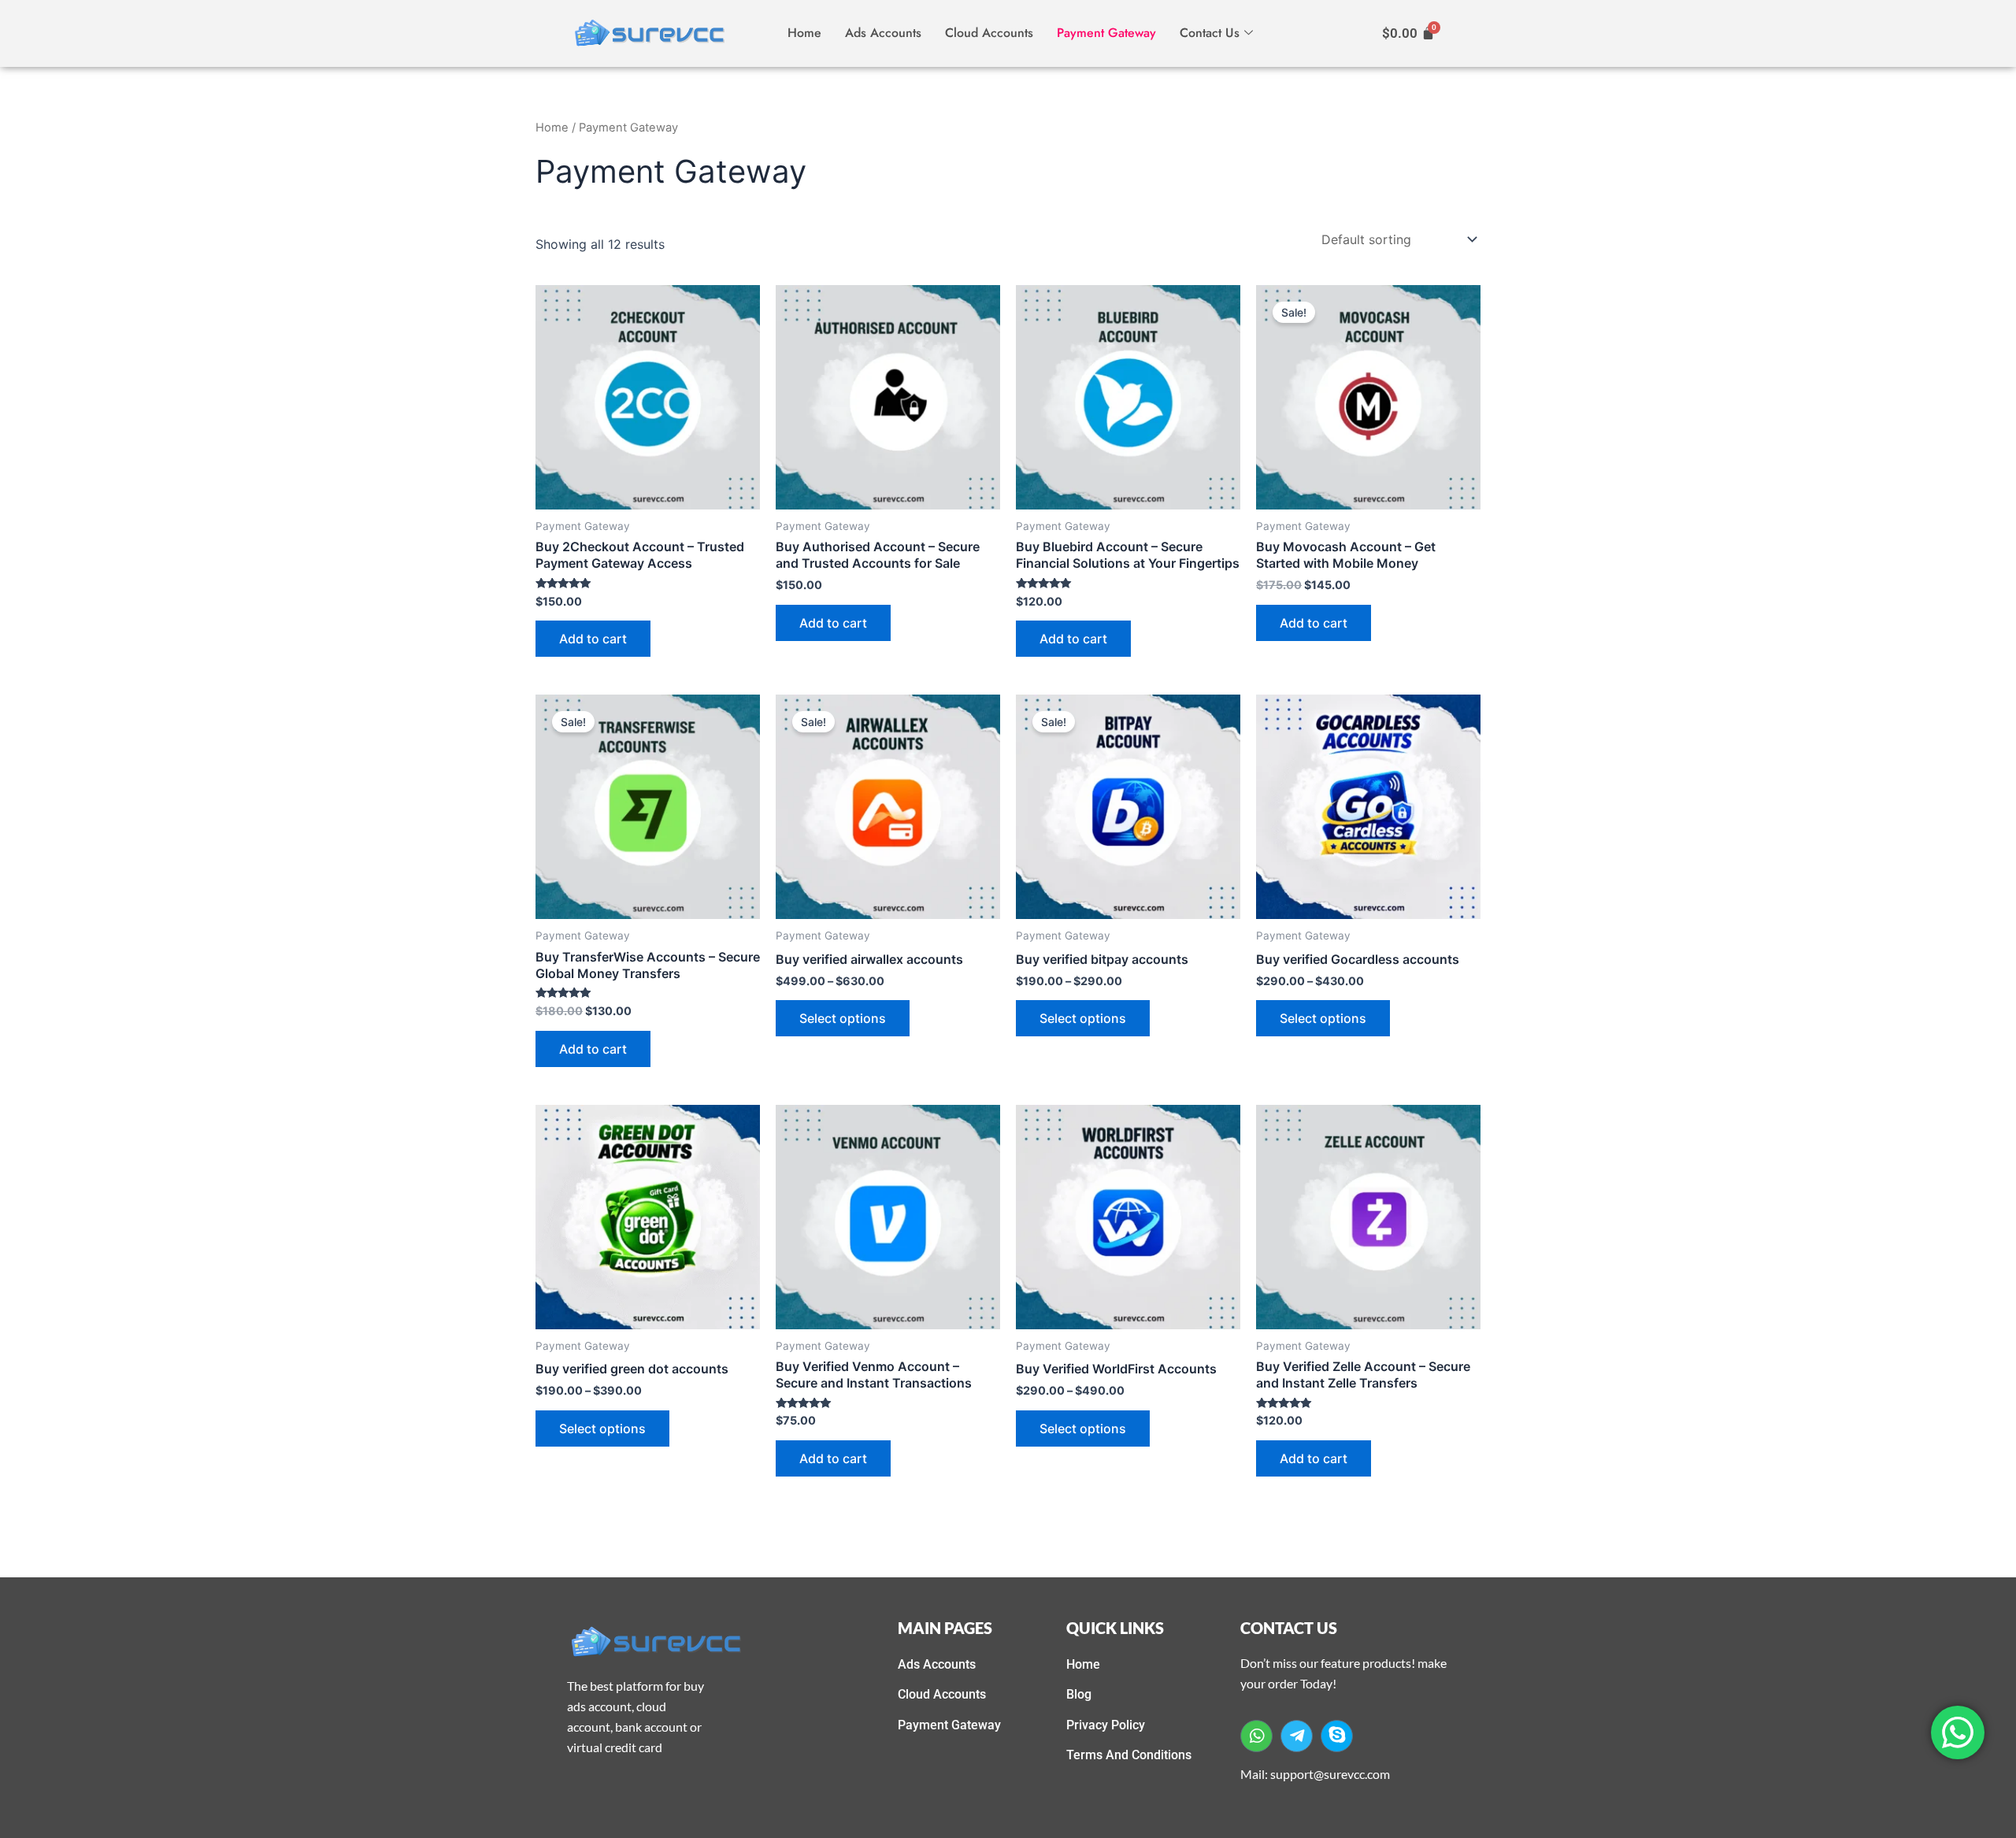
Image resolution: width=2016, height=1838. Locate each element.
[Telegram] (1297, 1736)
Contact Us (1210, 33)
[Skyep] (1337, 1736)
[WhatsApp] (1256, 1736)
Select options (843, 1018)
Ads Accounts (883, 33)
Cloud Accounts (989, 33)
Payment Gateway (1106, 33)
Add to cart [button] (593, 639)
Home (804, 33)
